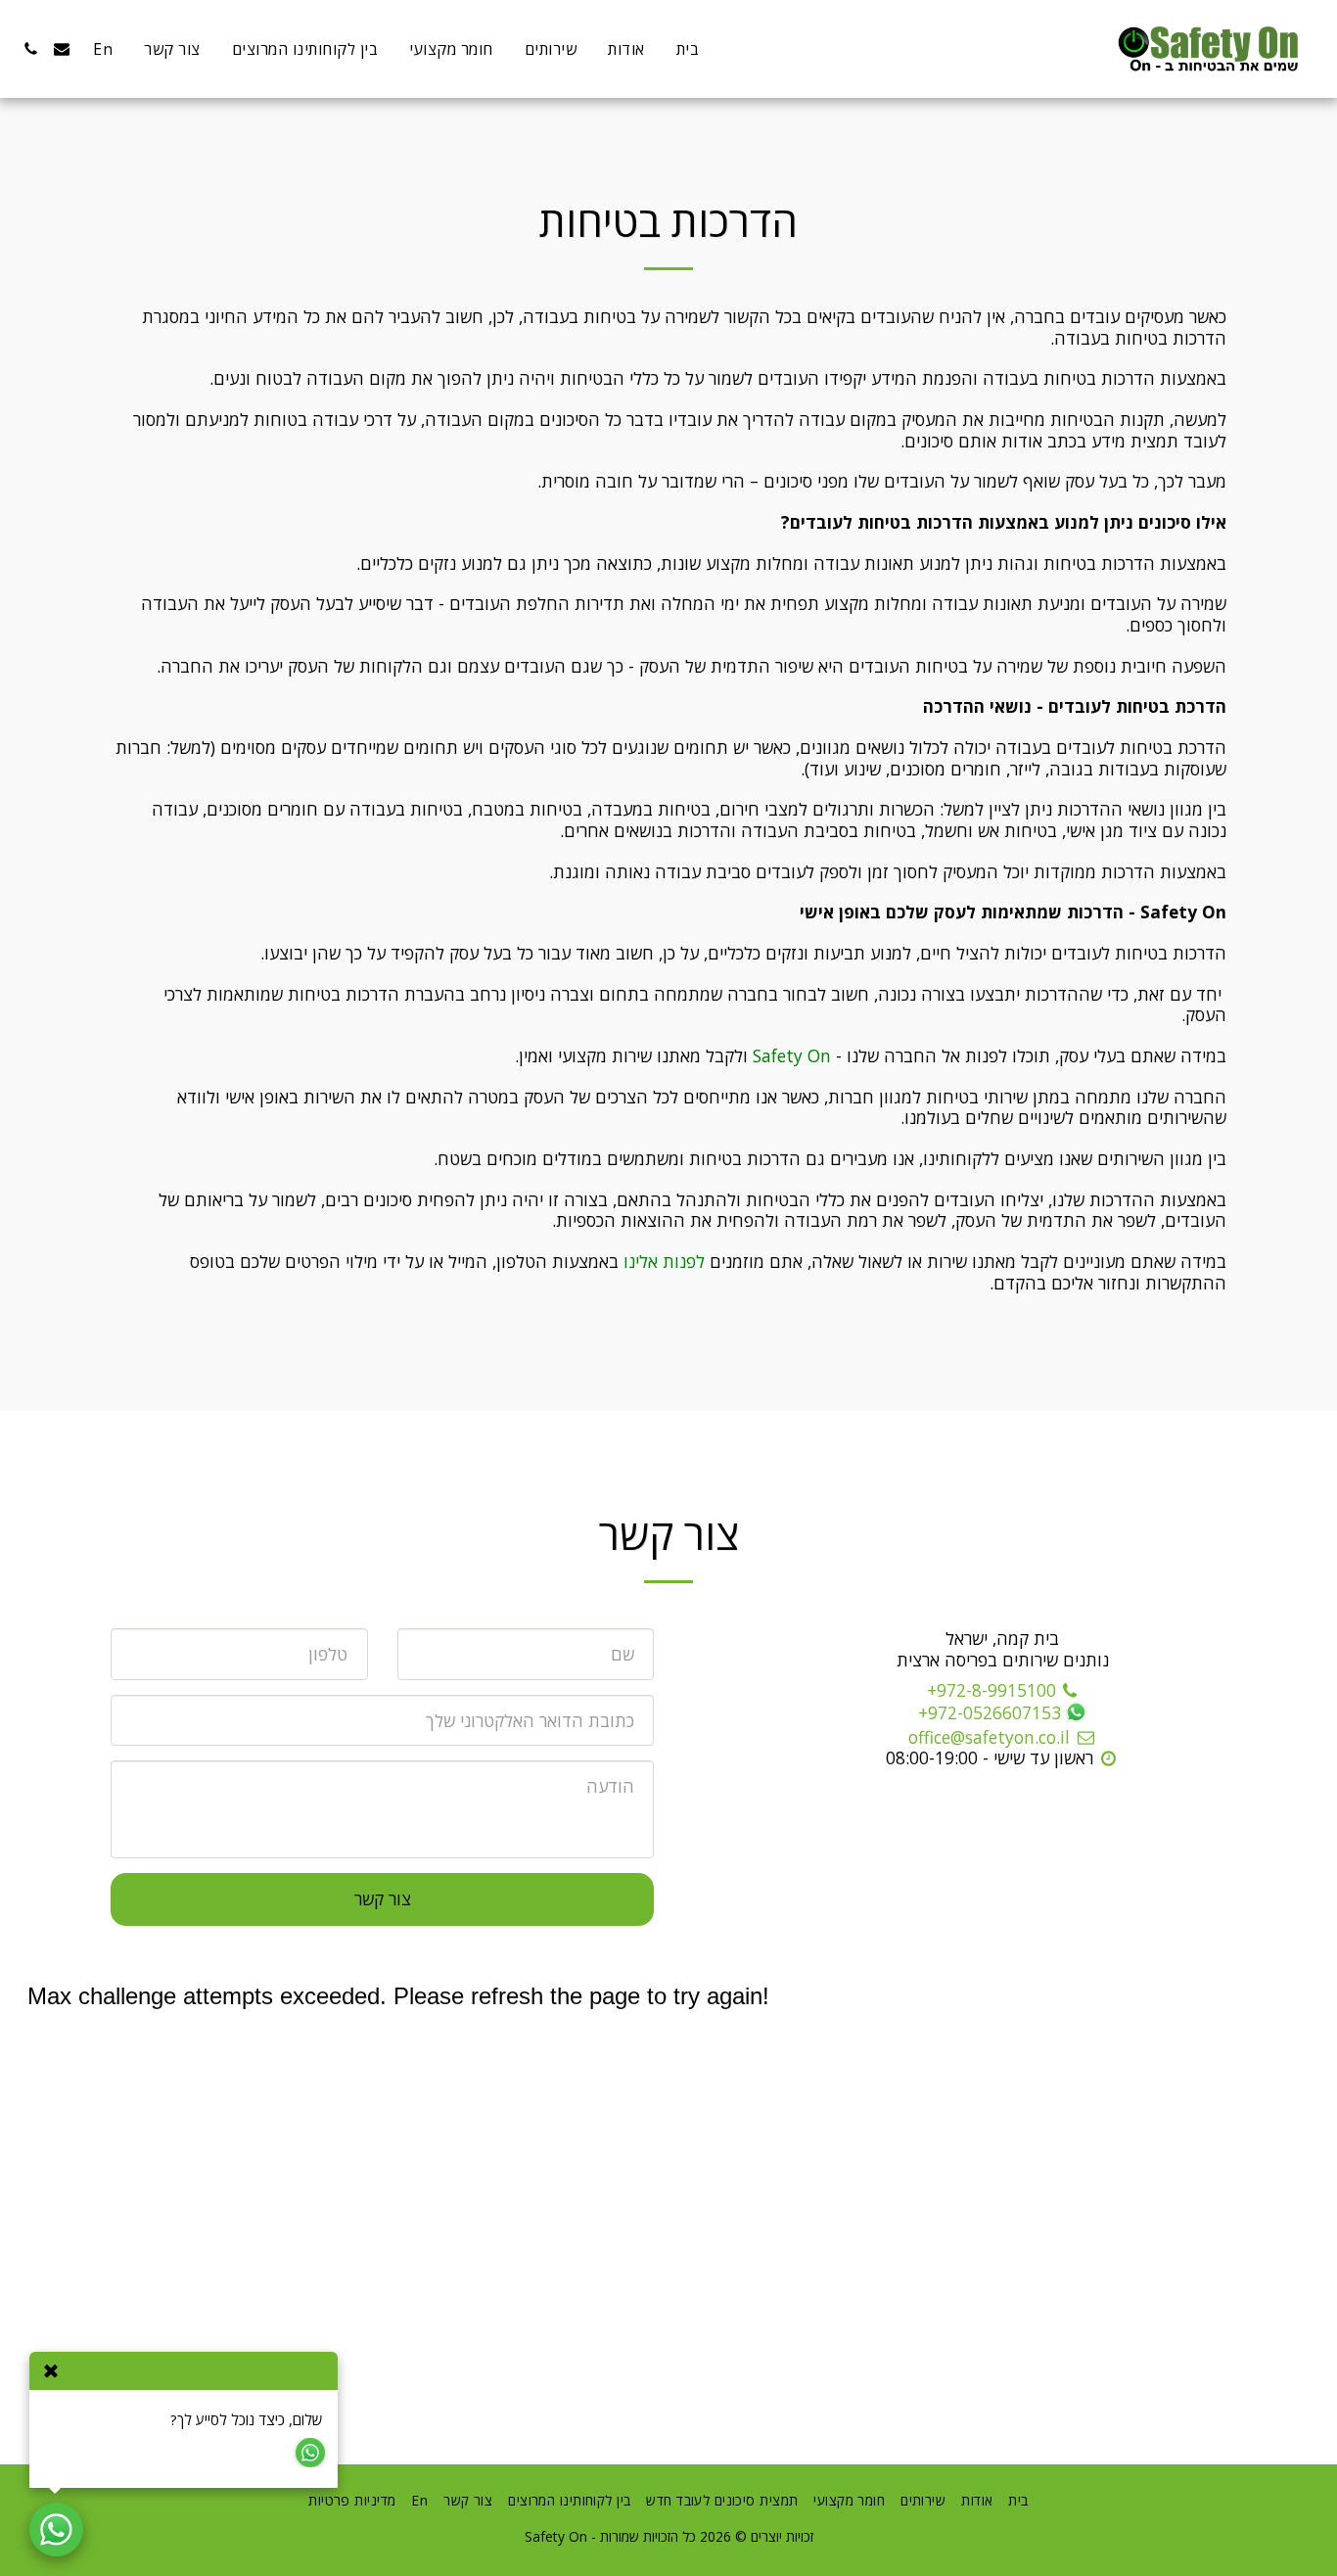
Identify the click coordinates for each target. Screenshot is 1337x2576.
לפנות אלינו (664, 1261)
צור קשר (383, 1898)
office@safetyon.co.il (989, 1737)
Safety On (792, 1055)
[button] (62, 49)
